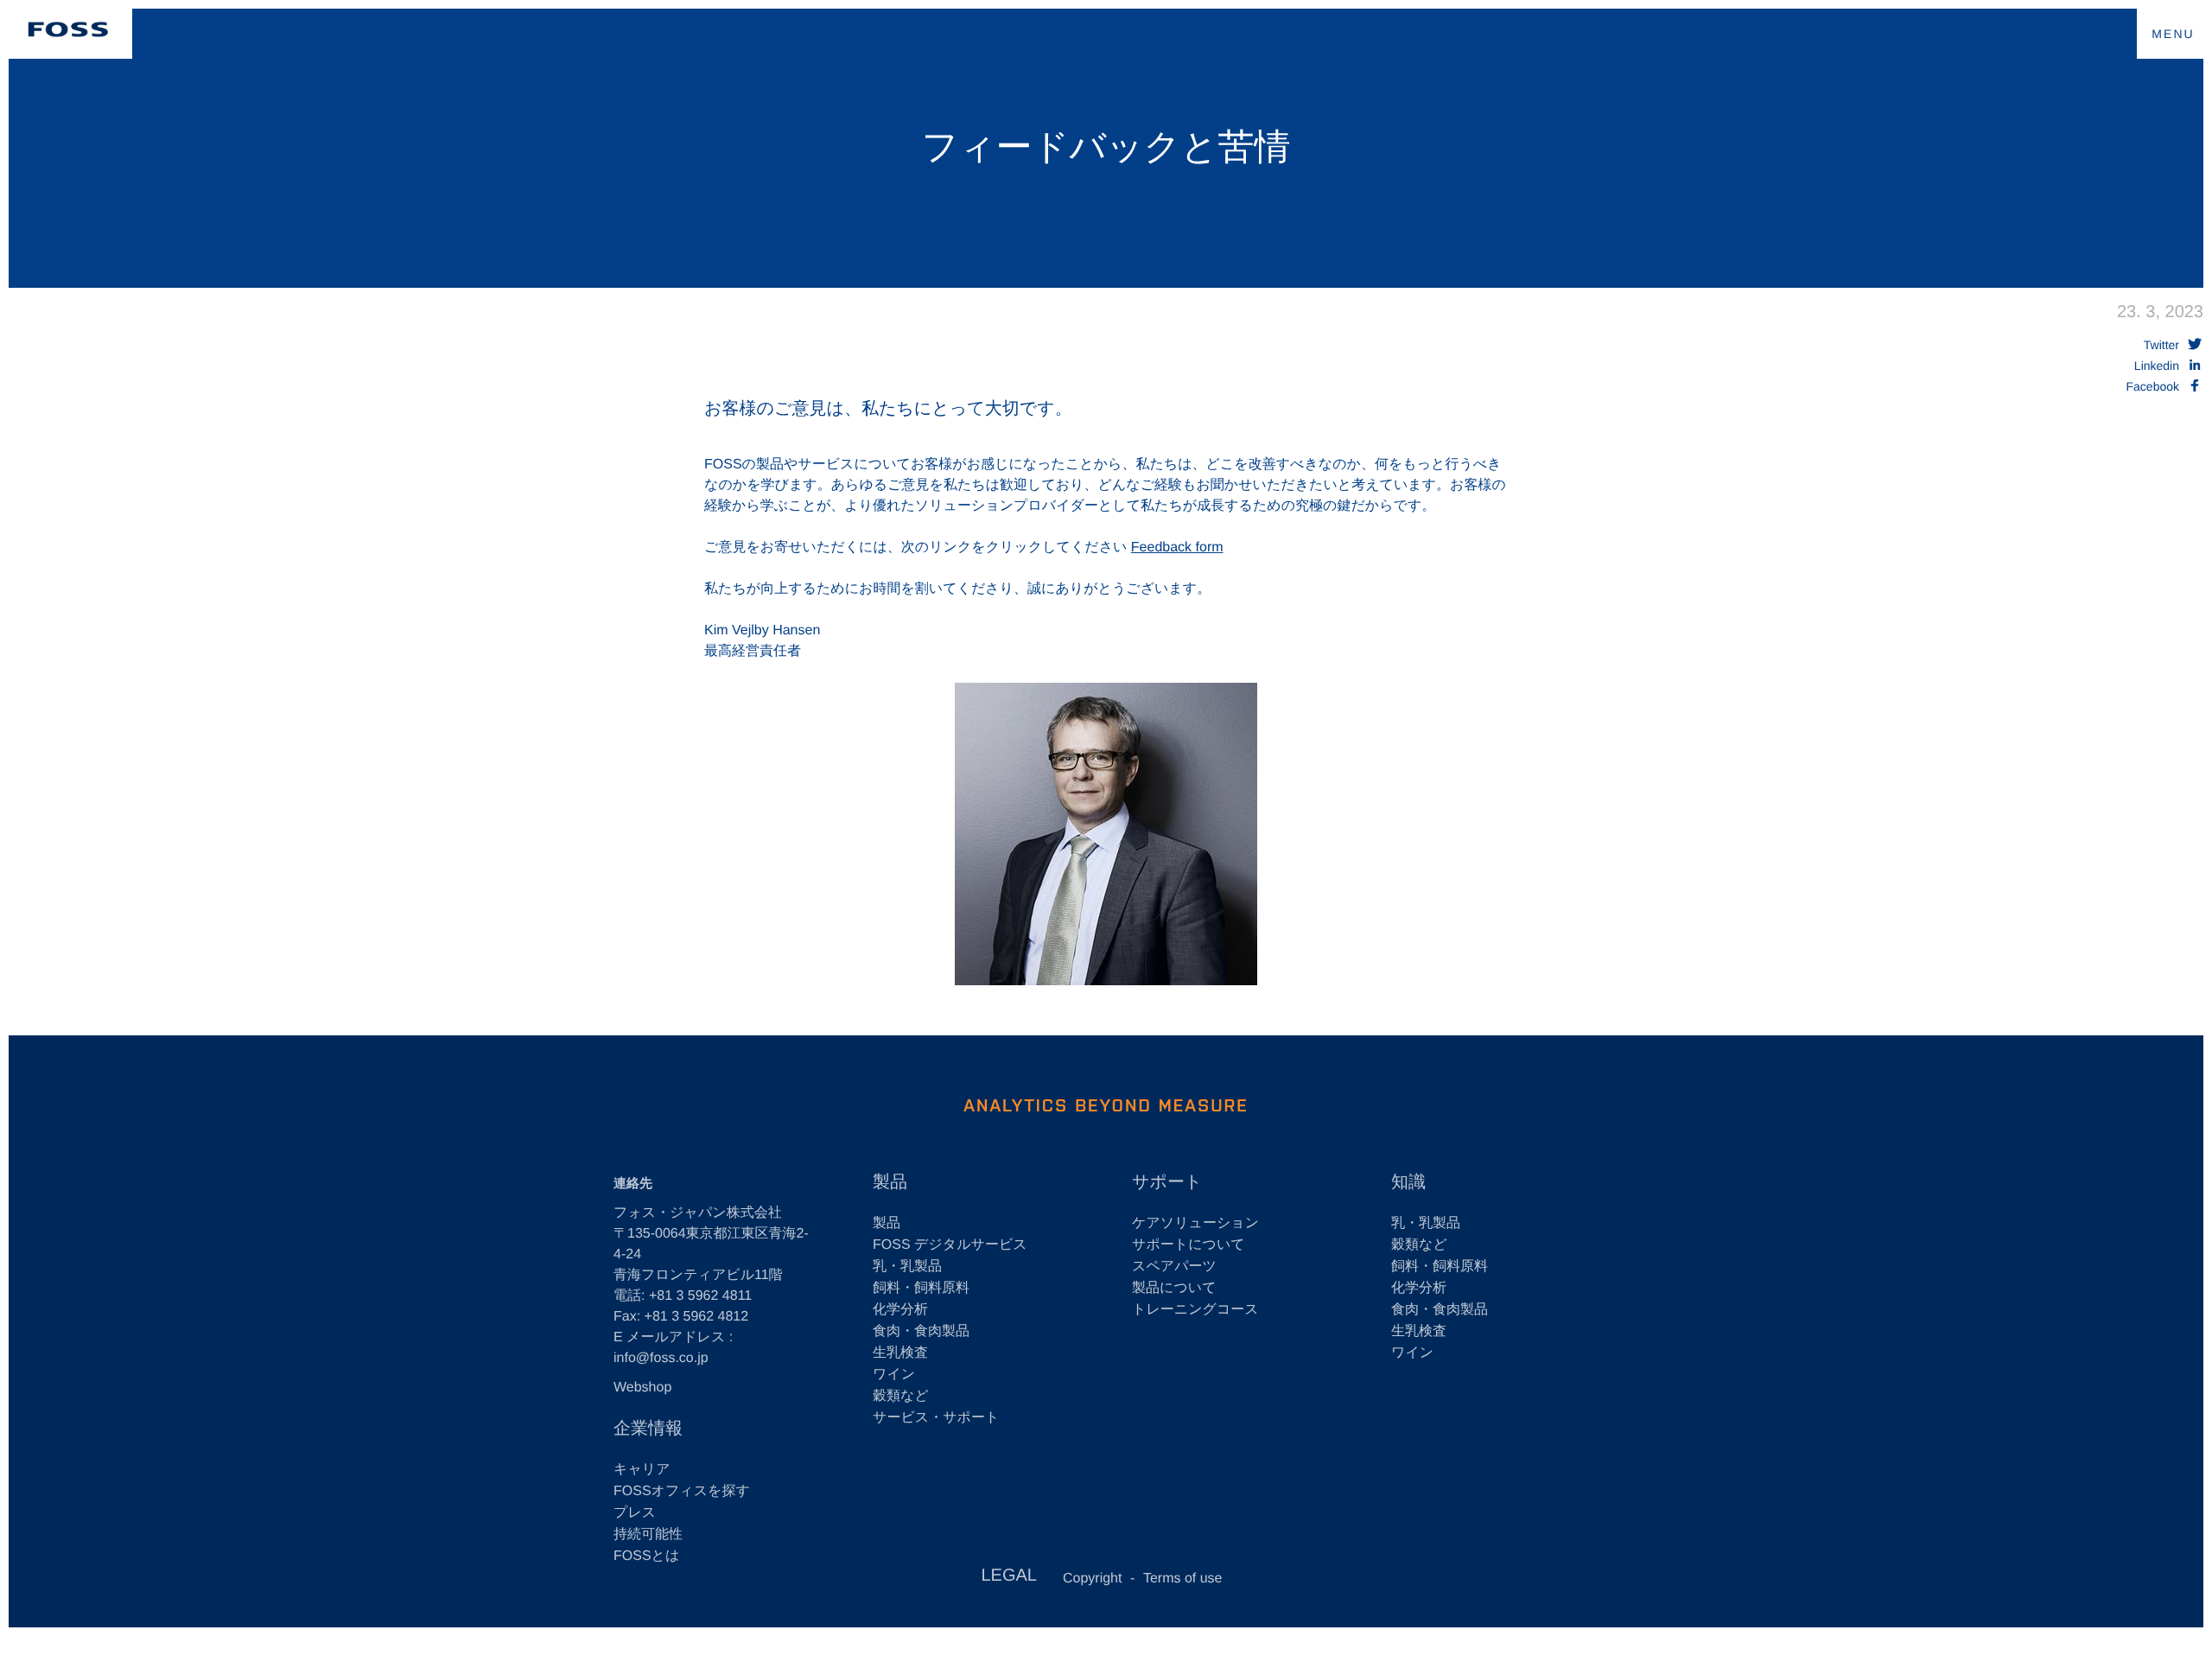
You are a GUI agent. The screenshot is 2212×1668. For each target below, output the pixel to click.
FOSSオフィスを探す (682, 1491)
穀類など (901, 1396)
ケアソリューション (1195, 1223)
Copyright (1092, 1579)
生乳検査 (900, 1353)
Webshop (642, 1388)
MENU (2173, 34)
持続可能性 (648, 1534)
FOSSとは (646, 1556)
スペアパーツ (1174, 1267)
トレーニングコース (1195, 1310)
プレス (635, 1513)
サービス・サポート (936, 1418)
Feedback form (1177, 548)
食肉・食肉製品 (921, 1331)
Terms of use (1183, 1579)
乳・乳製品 (907, 1267)
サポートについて (1189, 1245)
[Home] (68, 29)
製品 (887, 1223)
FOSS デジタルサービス (950, 1245)
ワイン (894, 1375)
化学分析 (900, 1310)
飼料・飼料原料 (921, 1288)
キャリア (642, 1470)
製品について (1174, 1288)
